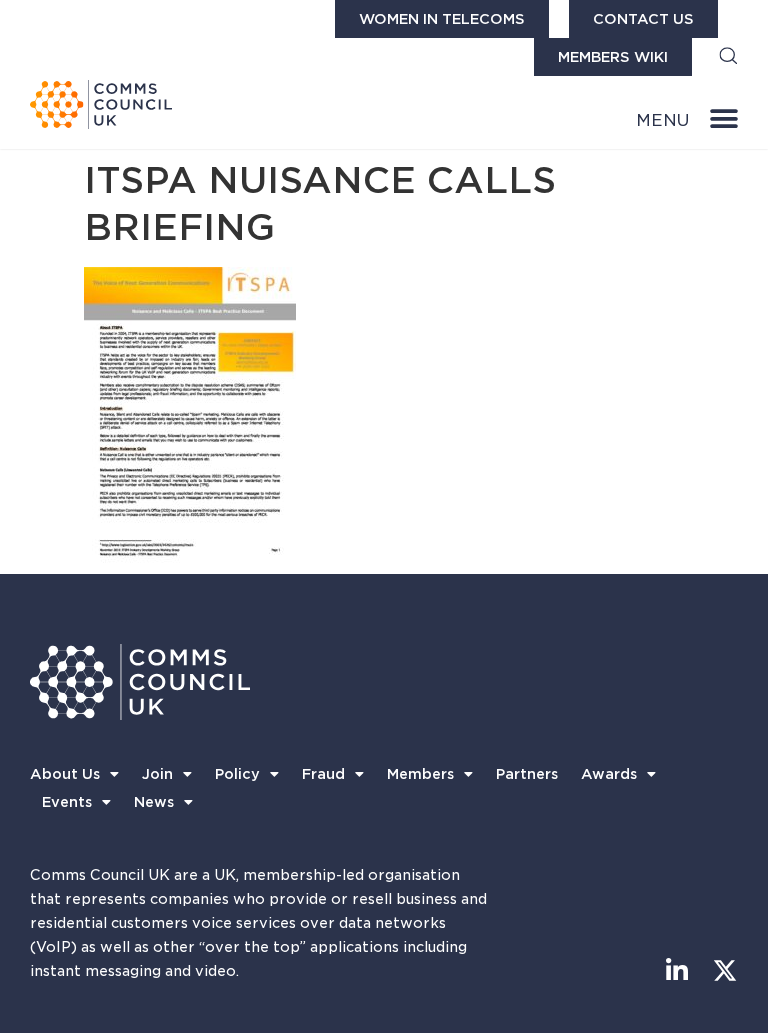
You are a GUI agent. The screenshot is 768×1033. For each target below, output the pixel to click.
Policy (237, 774)
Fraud (323, 774)
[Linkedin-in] (677, 970)
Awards (609, 774)
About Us (65, 774)
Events (67, 802)
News (154, 802)
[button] (728, 57)
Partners (527, 774)
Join (157, 774)
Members (420, 774)
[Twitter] (725, 970)
